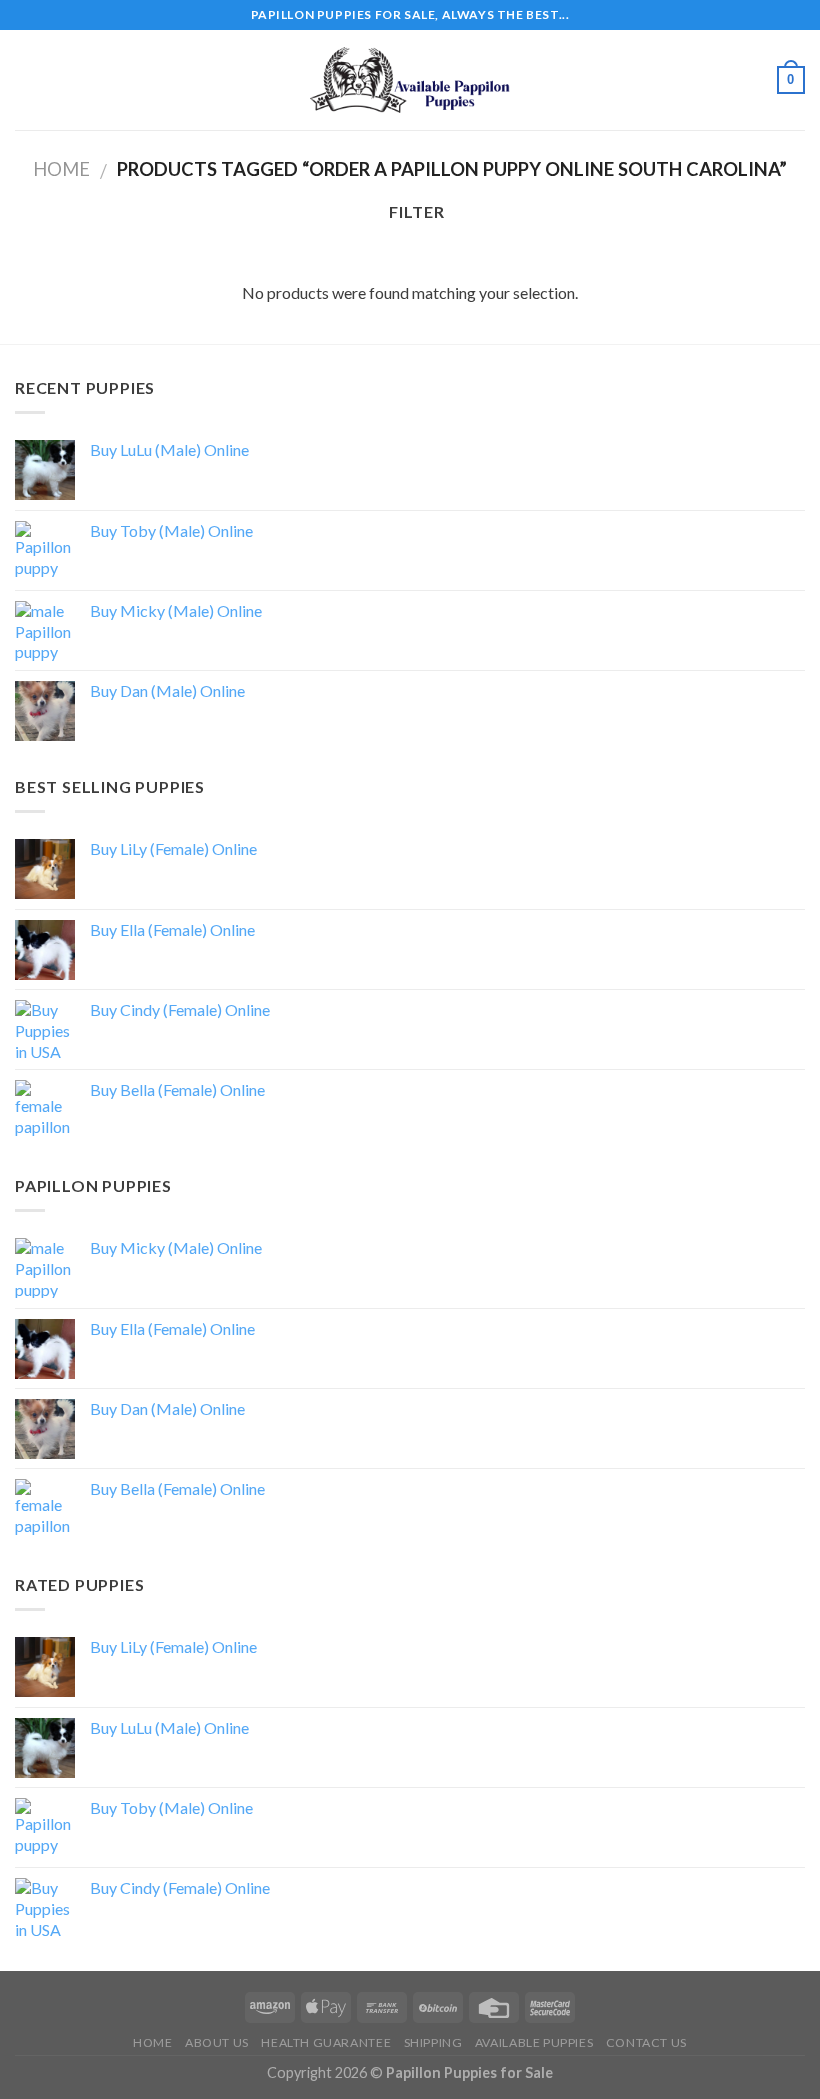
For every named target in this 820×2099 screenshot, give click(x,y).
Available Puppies (534, 2042)
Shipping (433, 2042)
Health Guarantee (326, 2042)
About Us (217, 2042)
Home (61, 169)
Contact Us (646, 2042)
